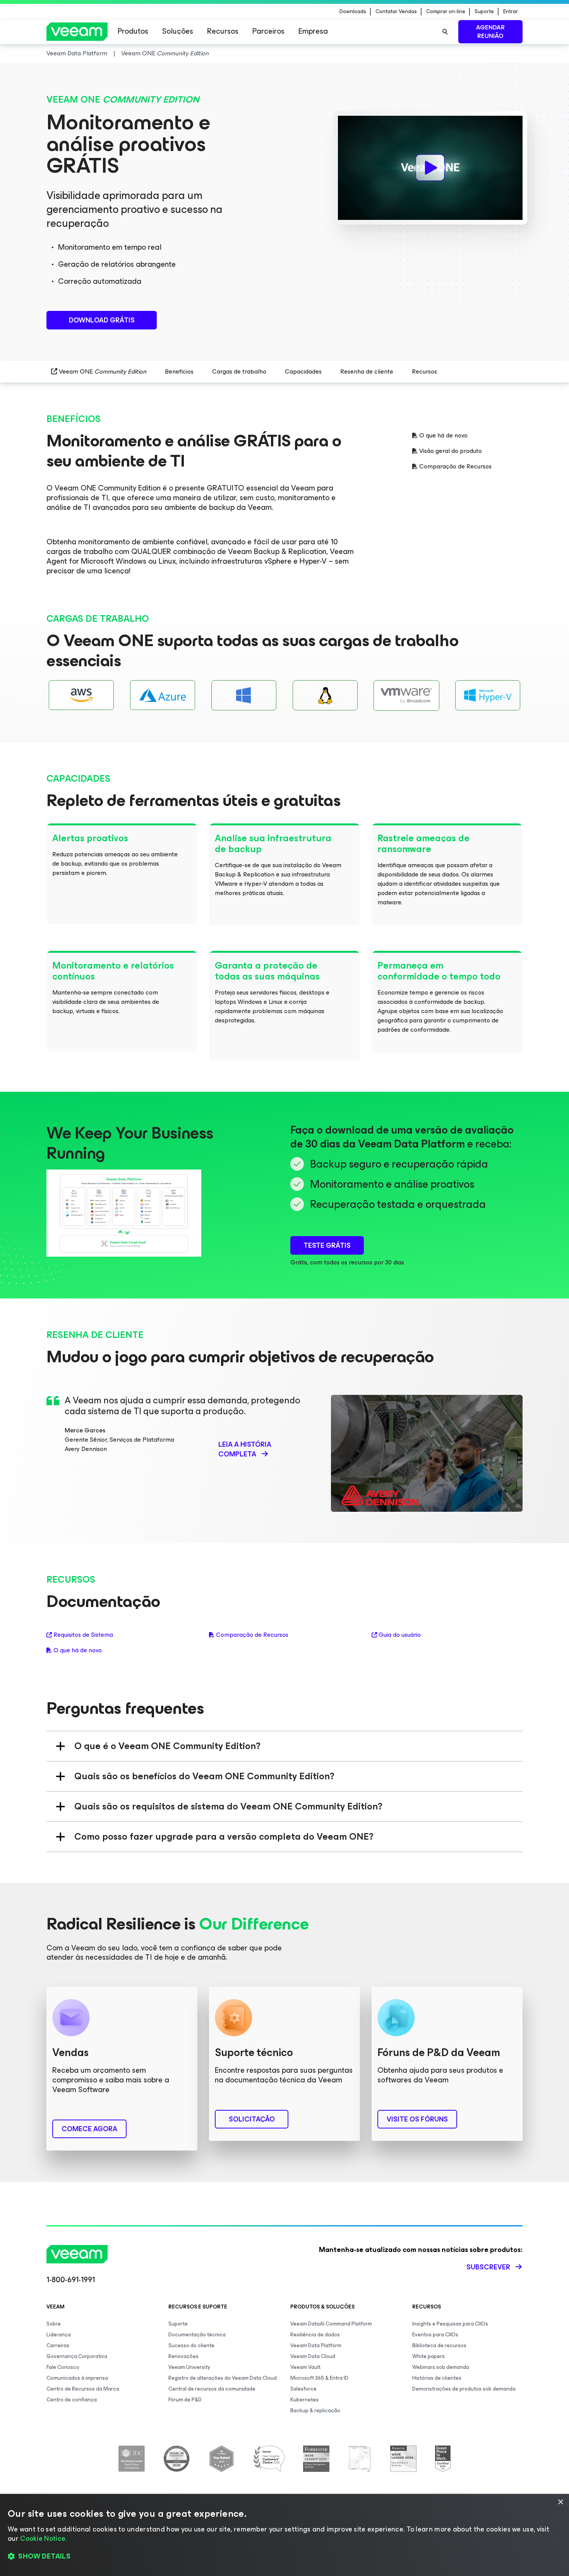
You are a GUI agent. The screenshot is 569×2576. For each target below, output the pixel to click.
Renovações (183, 2356)
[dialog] (284, 2535)
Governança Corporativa (77, 2356)
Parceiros (268, 31)
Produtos (133, 31)
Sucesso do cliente (191, 2345)
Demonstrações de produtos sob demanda (464, 2389)
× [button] (560, 2502)
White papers (428, 2356)
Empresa (313, 31)
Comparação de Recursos (455, 466)
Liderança (59, 2335)
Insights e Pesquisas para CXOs (450, 2324)
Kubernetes (304, 2400)
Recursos (223, 31)
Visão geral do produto (451, 451)
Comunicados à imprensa (77, 2378)
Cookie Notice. (43, 2538)
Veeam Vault (305, 2367)
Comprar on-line (446, 12)
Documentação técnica (197, 2335)
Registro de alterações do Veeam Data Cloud (223, 2378)
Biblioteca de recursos (439, 2345)
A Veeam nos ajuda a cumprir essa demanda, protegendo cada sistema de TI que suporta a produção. (183, 1406)
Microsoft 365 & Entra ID (319, 2378)
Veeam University (189, 2367)
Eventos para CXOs (435, 2335)
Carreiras (58, 2345)
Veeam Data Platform (316, 2345)
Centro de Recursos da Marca (83, 2389)
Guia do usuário (400, 1635)
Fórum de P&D (185, 2400)
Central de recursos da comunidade (212, 2389)
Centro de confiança (72, 2400)
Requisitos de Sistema (83, 1635)
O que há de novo (443, 436)
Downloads (353, 12)
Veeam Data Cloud (313, 2356)
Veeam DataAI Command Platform (331, 2324)
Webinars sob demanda (441, 2367)
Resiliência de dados (315, 2335)
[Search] (445, 32)
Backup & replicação (315, 2410)
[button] (284, 2557)
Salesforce (303, 2389)
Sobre (54, 2324)
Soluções (178, 31)
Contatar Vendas (396, 12)
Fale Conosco (63, 2367)
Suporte (484, 12)
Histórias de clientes (437, 2378)
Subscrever (488, 2267)
